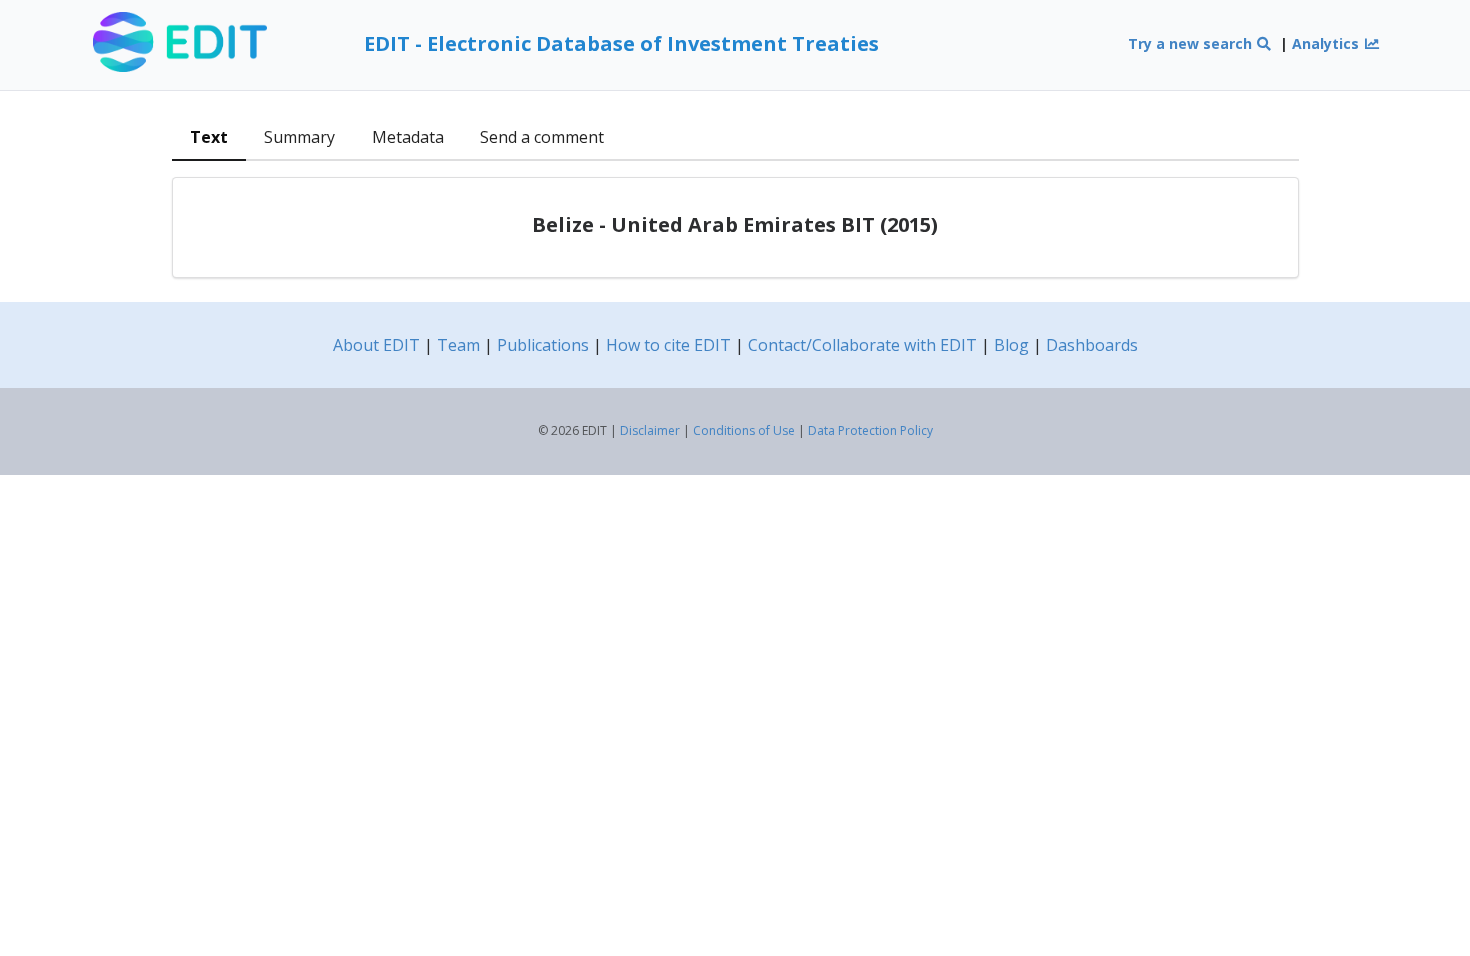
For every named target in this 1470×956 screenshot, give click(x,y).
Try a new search (1192, 43)
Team (458, 345)
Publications (543, 345)
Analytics (1327, 43)
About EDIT (376, 345)
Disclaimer (650, 430)
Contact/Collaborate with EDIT (862, 345)
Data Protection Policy (870, 430)
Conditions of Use (744, 430)
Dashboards (1092, 345)
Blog (1011, 345)
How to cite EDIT (668, 345)
